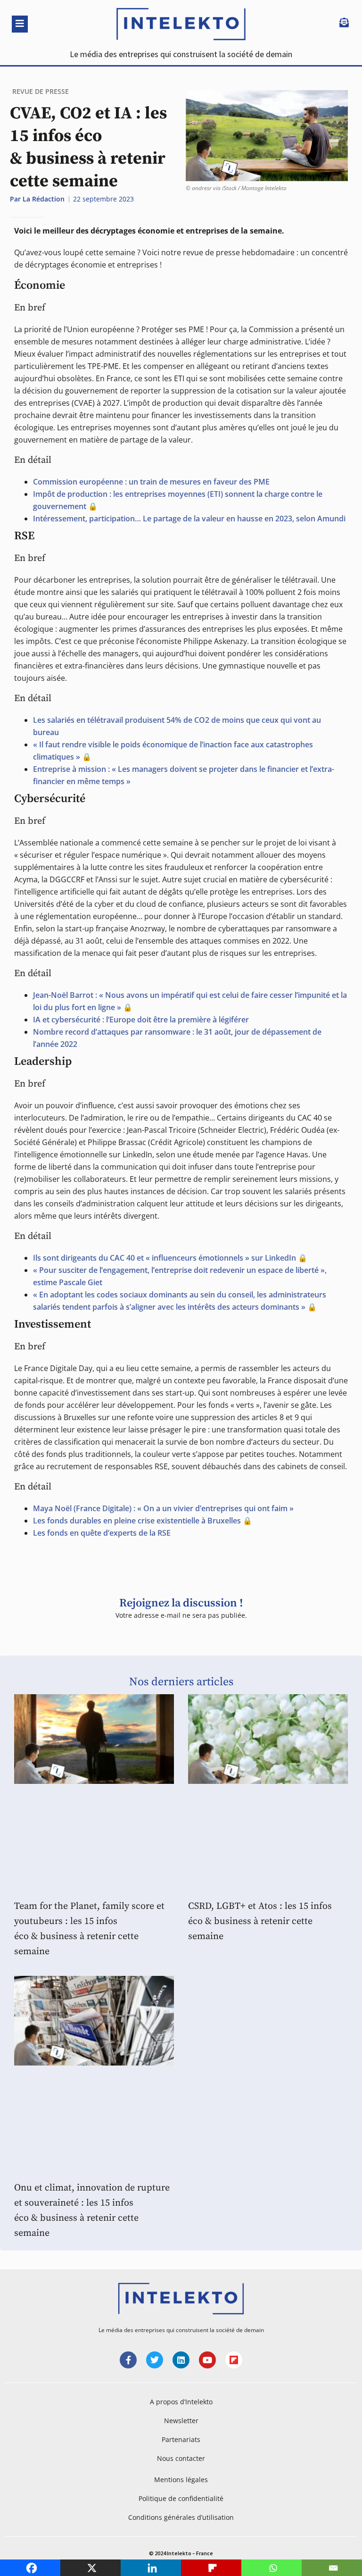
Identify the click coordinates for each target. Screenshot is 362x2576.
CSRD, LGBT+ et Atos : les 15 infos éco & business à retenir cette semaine (260, 1921)
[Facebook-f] (128, 2360)
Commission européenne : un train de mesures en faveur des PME (151, 482)
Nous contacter (181, 2458)
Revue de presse (41, 91)
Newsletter (181, 2421)
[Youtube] (207, 2360)
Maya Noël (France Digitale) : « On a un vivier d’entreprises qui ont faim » (163, 1508)
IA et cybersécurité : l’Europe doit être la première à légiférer (141, 1020)
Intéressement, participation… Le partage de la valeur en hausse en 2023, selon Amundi (189, 519)
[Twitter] (155, 2360)
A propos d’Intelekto (181, 2402)
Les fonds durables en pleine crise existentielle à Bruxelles (137, 1521)
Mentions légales (181, 2480)
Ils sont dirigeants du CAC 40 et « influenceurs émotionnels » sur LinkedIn (165, 1258)
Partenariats (181, 2439)
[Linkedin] (181, 2360)
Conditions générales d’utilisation (181, 2517)
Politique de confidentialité (181, 2498)
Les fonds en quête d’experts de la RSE (102, 1533)
